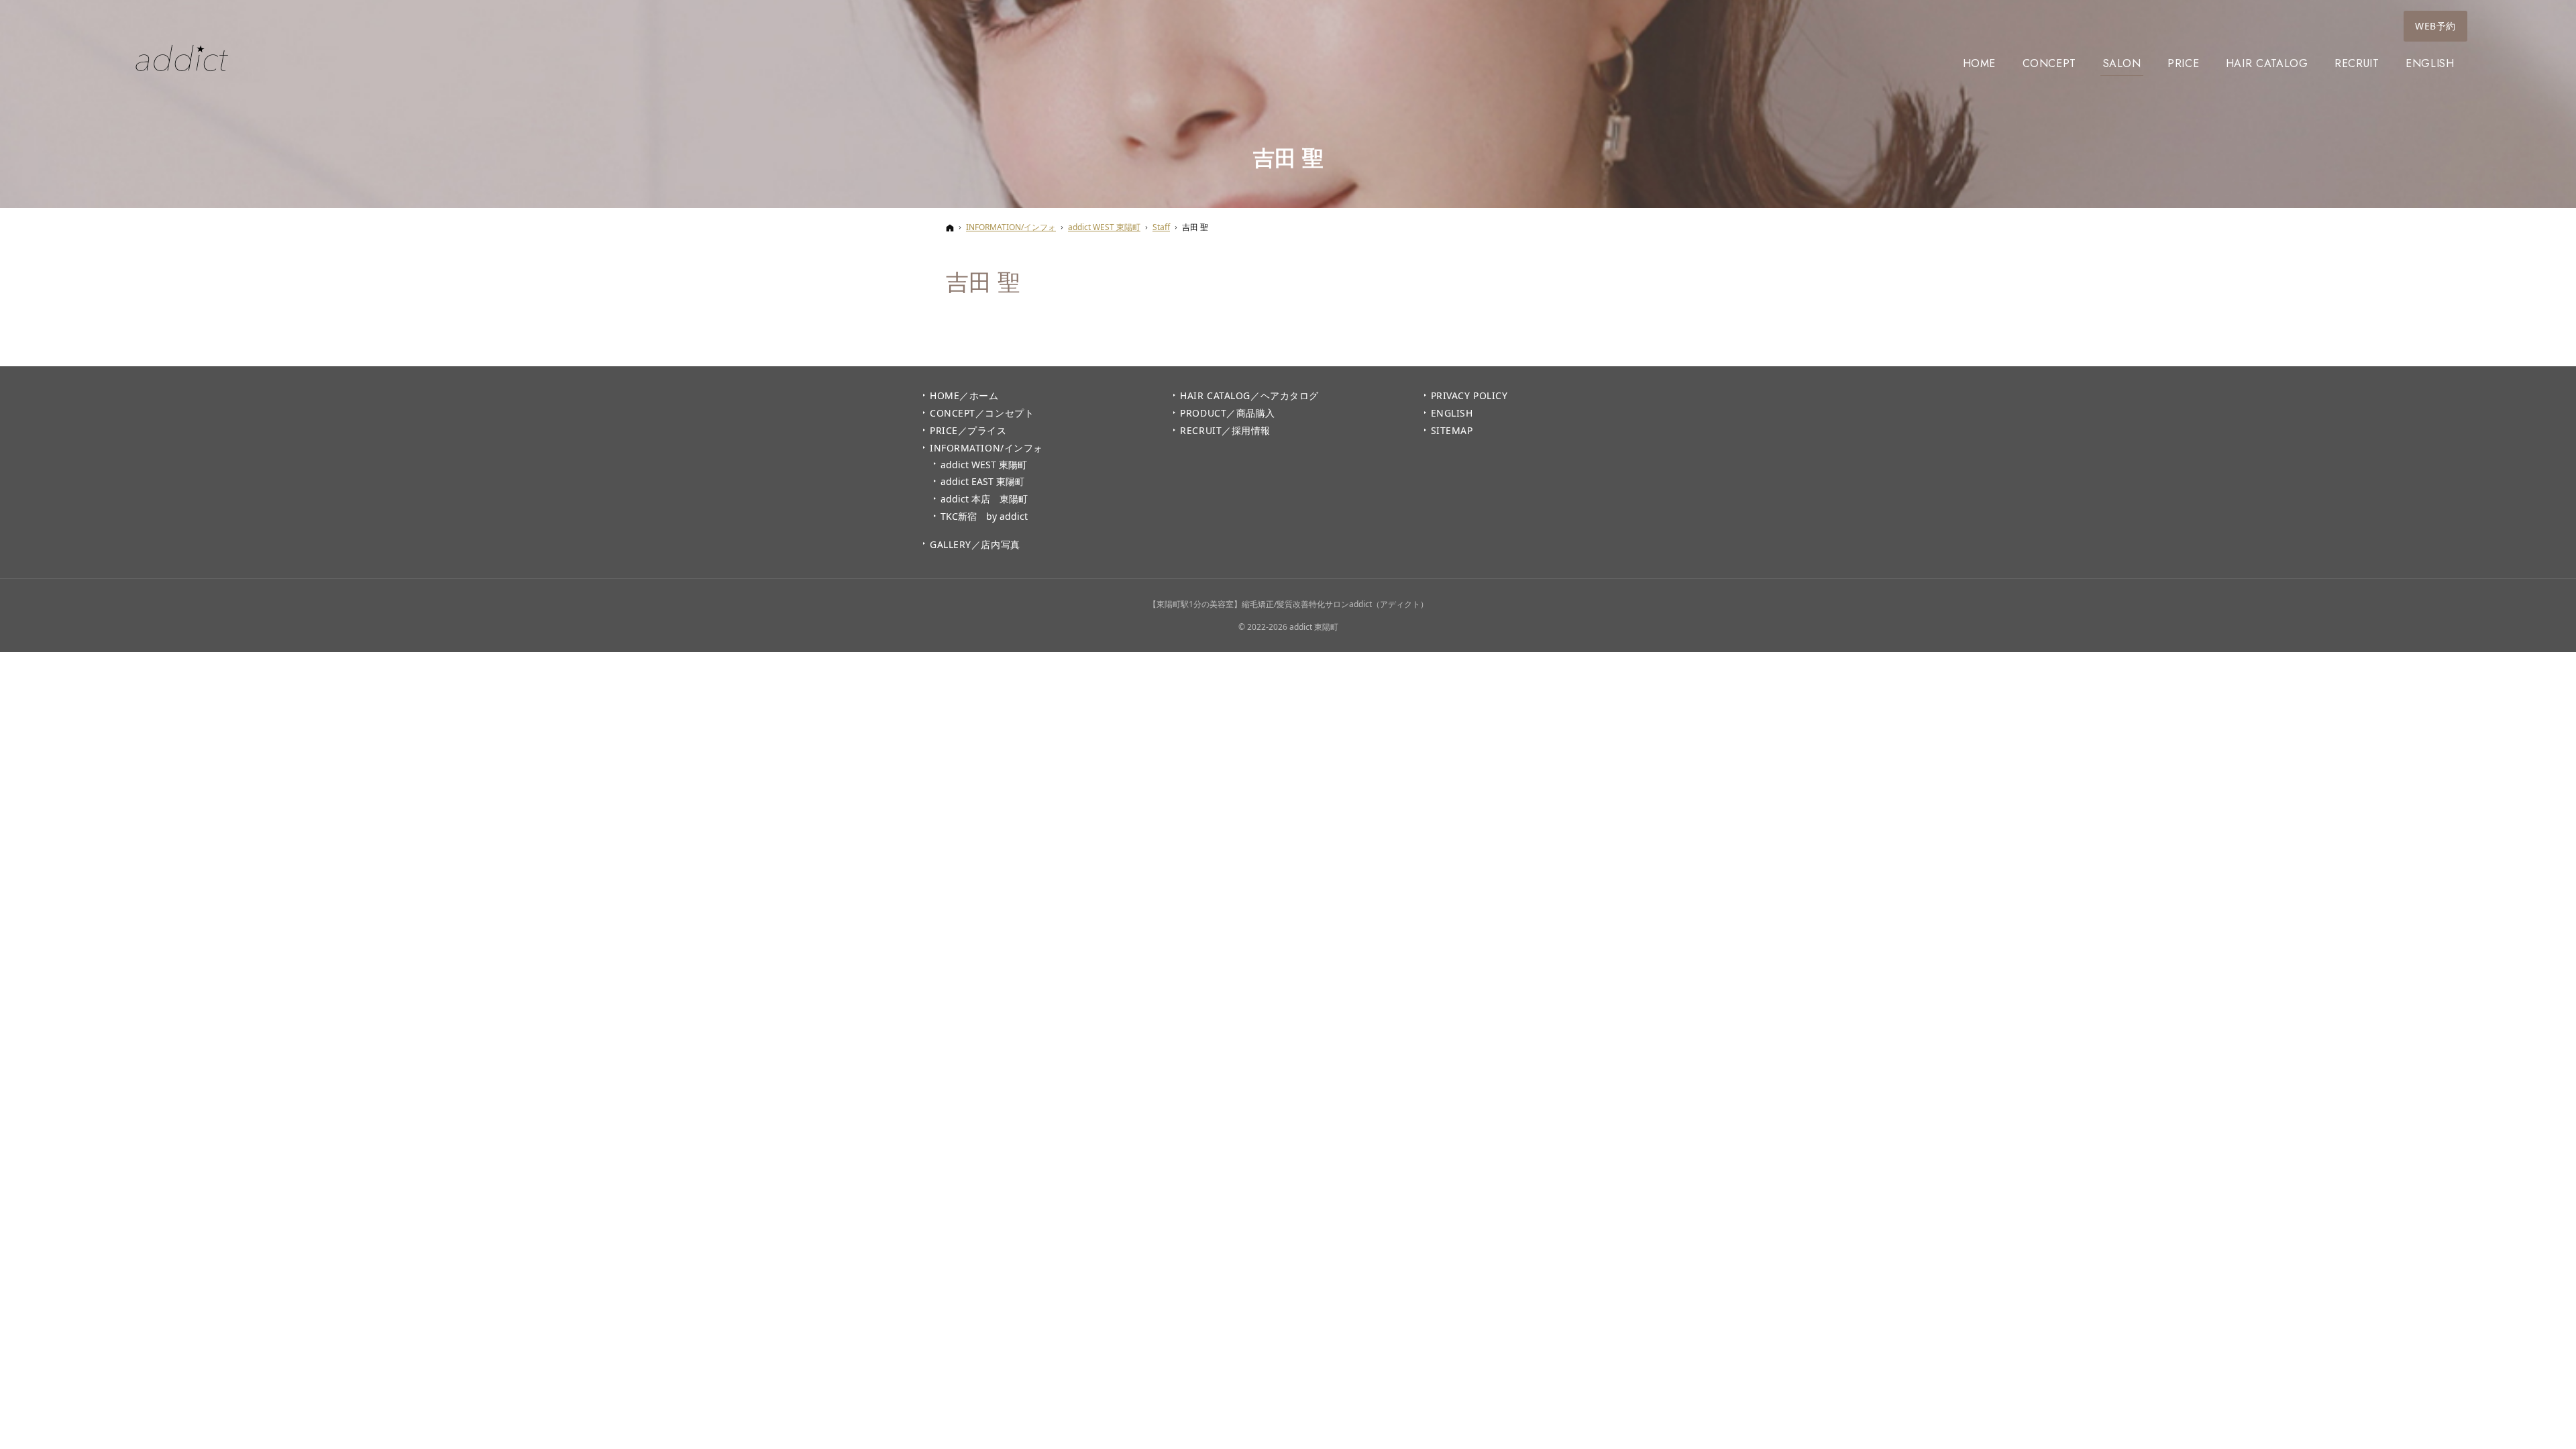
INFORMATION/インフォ (986, 448)
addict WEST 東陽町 (984, 465)
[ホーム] (950, 228)
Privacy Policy (1469, 396)
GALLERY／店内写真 (975, 545)
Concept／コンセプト (982, 413)
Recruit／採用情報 (1225, 431)
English (1452, 413)
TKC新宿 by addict (984, 517)
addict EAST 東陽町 (982, 482)
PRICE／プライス (968, 431)
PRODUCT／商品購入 (1228, 413)
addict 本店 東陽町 (984, 499)
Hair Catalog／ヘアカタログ (1249, 396)
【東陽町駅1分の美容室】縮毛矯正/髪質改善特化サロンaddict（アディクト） (1288, 604)
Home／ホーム (964, 396)
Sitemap (1452, 431)
